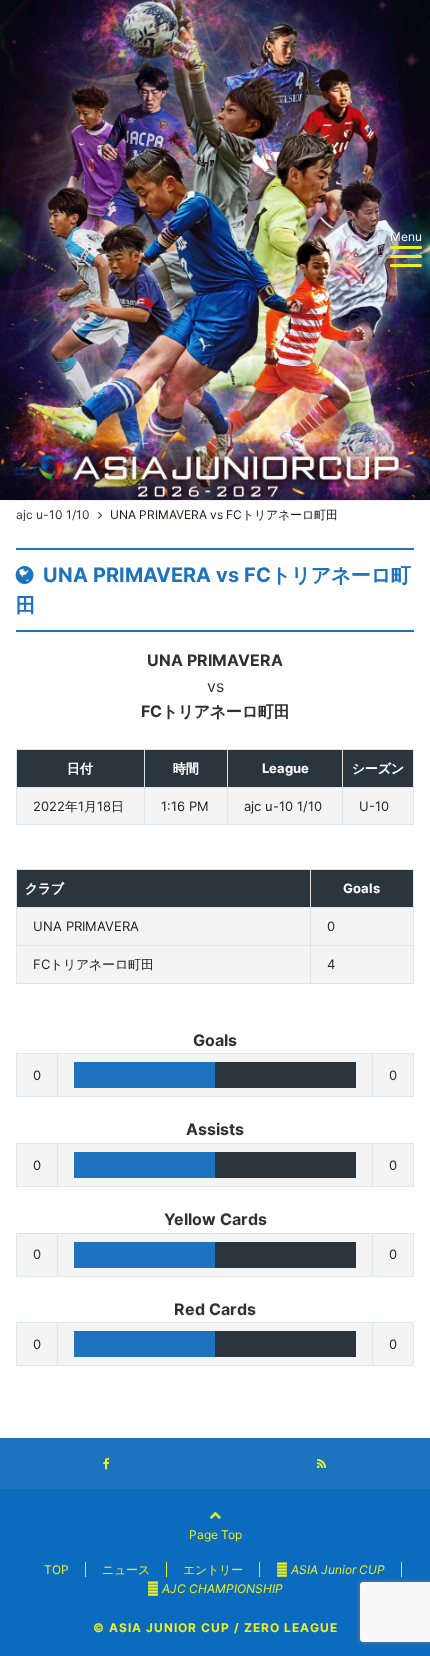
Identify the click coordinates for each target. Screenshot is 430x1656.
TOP (56, 1569)
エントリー (213, 1569)
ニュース (126, 1569)
